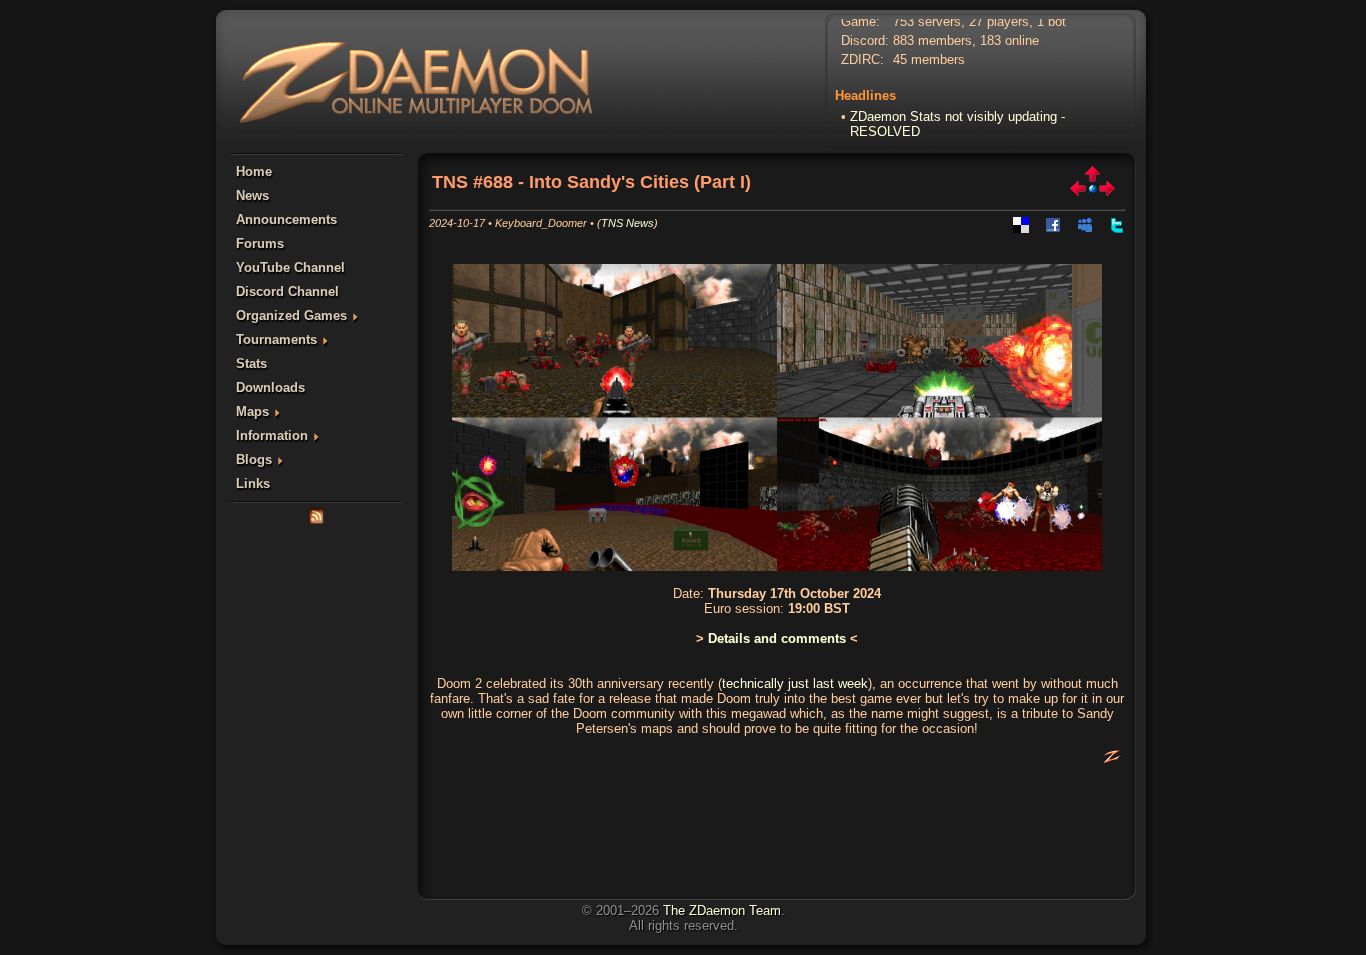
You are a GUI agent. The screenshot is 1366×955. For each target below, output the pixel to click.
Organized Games (291, 315)
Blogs (254, 459)
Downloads (270, 387)
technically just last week (795, 683)
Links (253, 483)
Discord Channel (287, 291)
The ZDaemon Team (722, 910)
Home (254, 171)
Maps (252, 411)
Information (272, 435)
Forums (260, 243)
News (252, 195)
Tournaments (276, 339)
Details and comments (777, 638)
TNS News (627, 223)
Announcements (286, 219)
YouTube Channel (290, 267)
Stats (251, 363)
